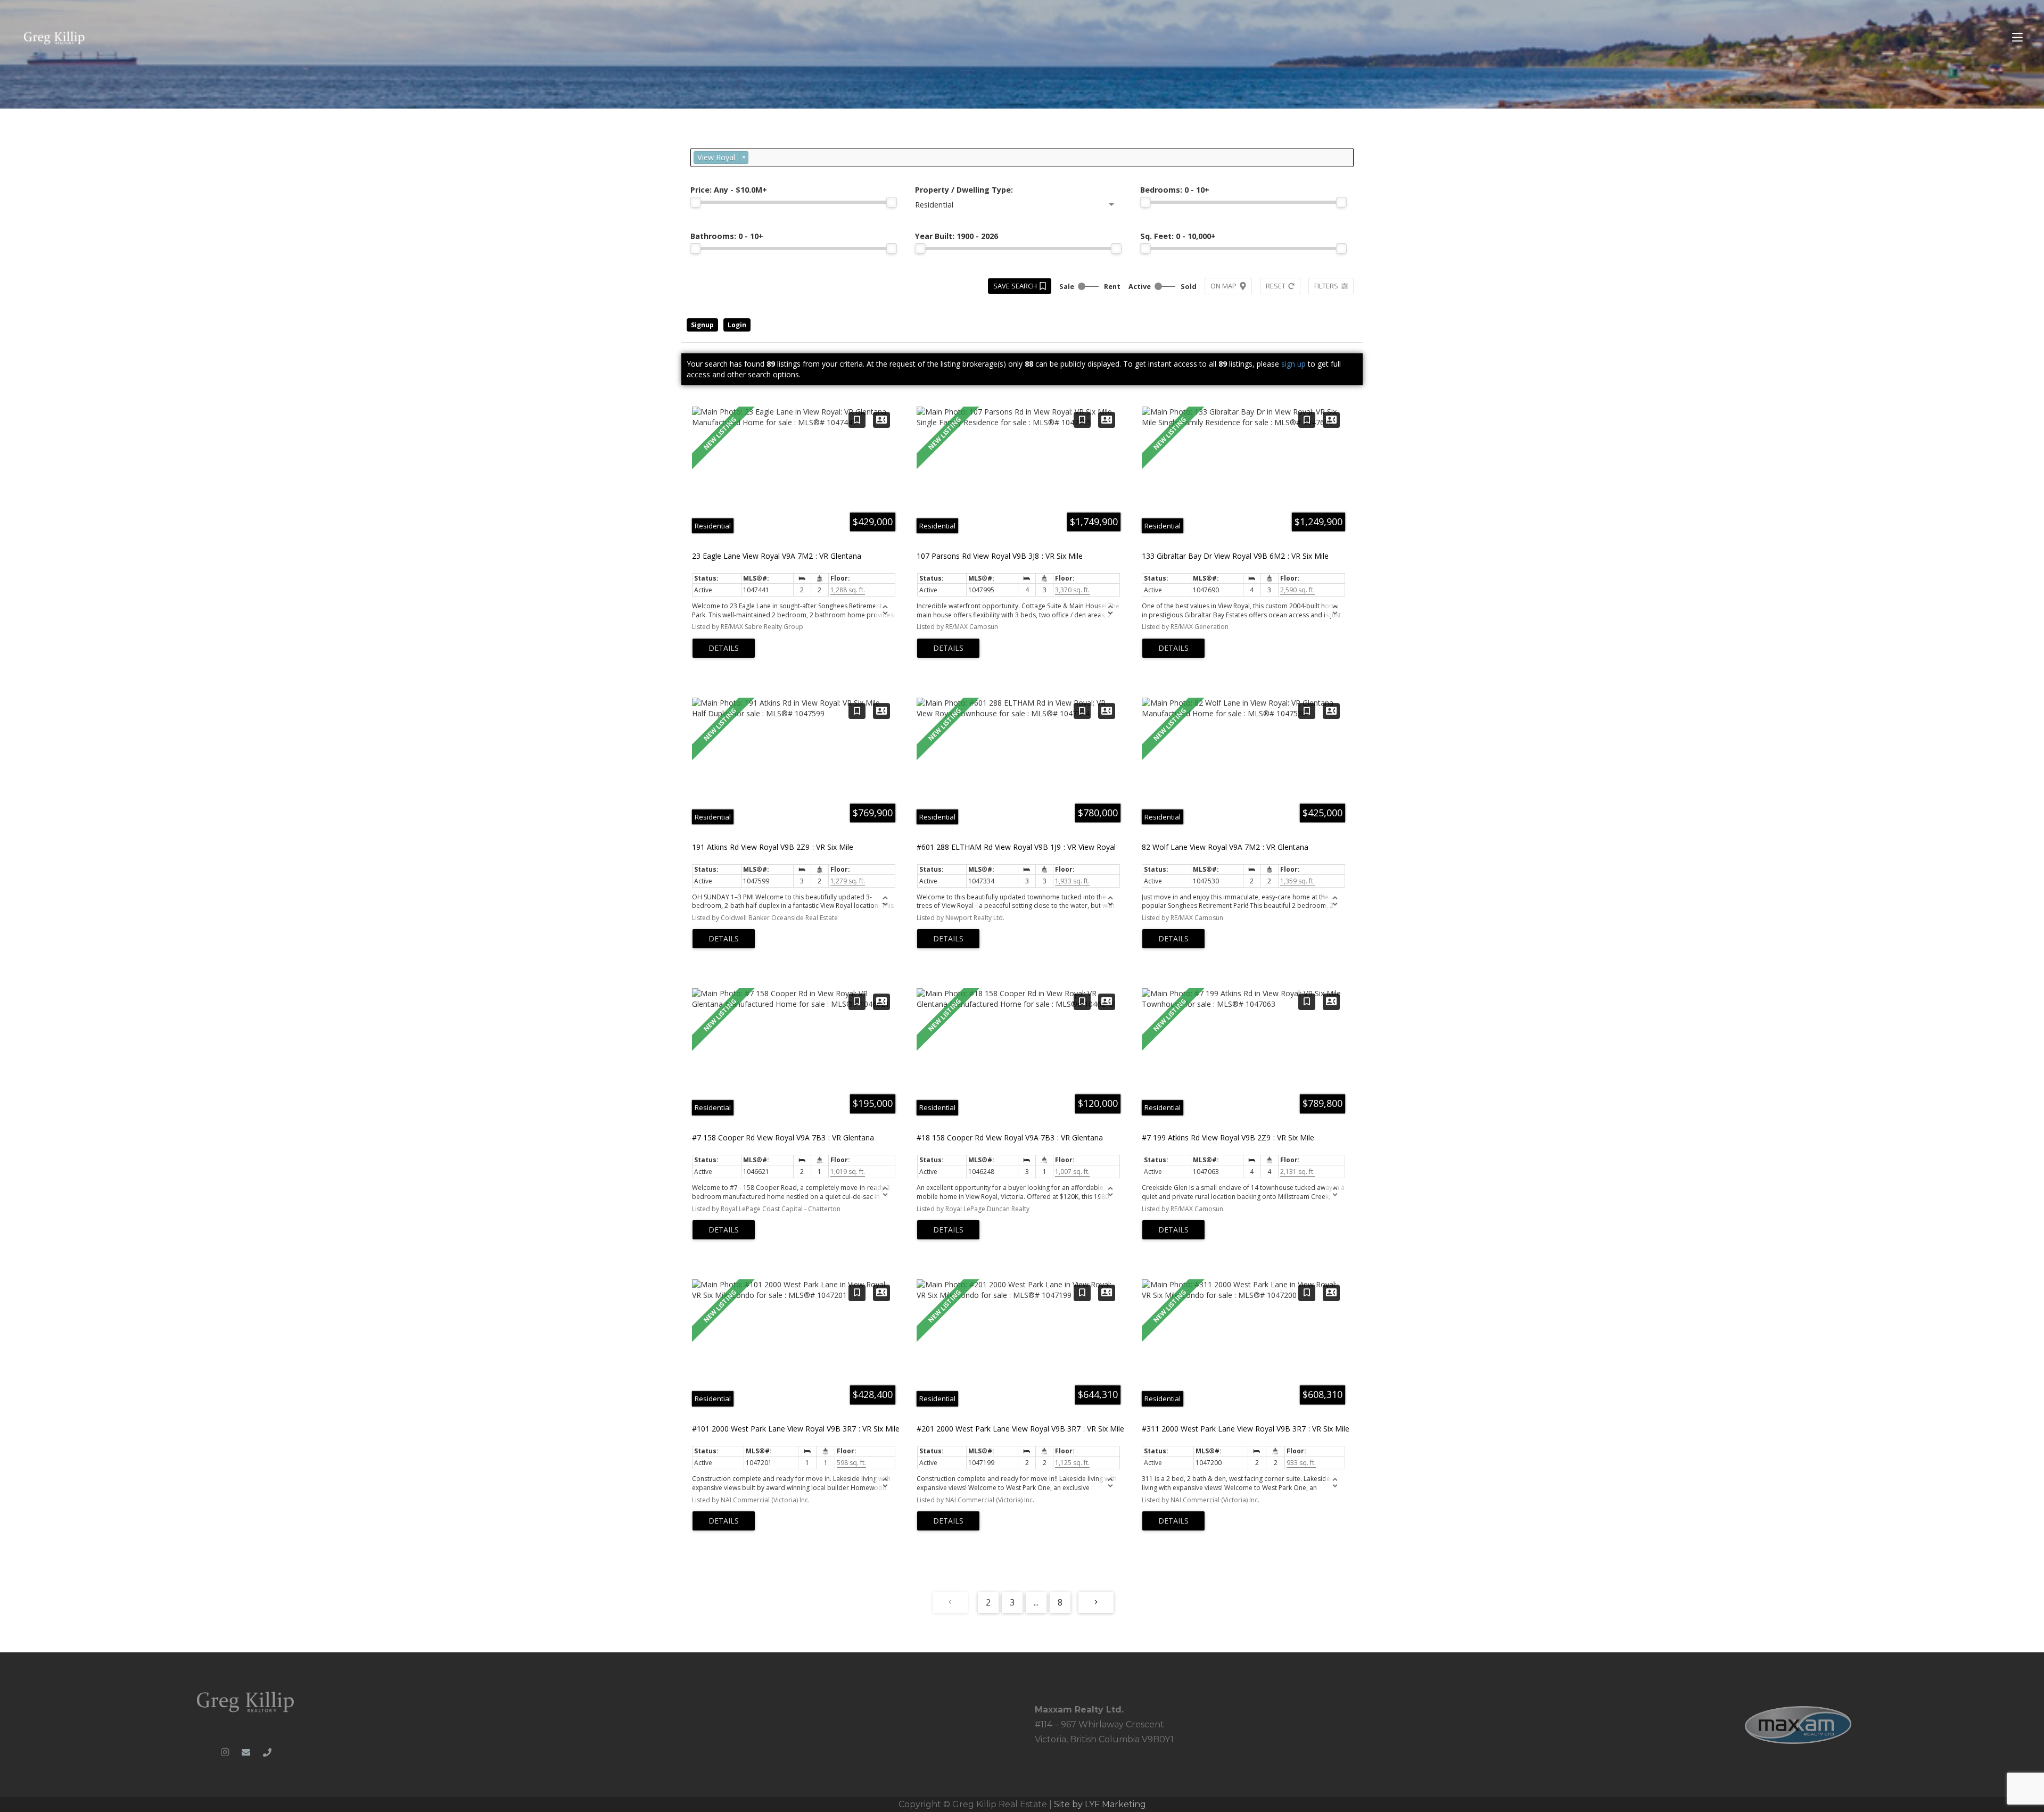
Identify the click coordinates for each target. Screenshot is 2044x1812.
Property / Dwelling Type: (964, 190)
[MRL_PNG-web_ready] (1798, 1725)
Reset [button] (1276, 286)
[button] (2017, 37)
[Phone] (267, 1752)
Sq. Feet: (1178, 236)
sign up (1293, 364)
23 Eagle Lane (777, 556)
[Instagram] (225, 1752)
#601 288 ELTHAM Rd (1016, 847)
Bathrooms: (727, 236)
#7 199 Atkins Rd (1228, 1137)
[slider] (696, 202)
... (1036, 1602)
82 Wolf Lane (1225, 847)
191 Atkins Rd (773, 847)
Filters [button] (1326, 286)
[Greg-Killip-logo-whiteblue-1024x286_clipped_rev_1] (246, 1701)
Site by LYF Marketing (1100, 1804)
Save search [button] (1015, 286)
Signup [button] (702, 325)
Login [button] (737, 325)
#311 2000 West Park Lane (1246, 1429)
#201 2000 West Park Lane (1020, 1429)
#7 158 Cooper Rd (783, 1137)
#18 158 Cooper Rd (1010, 1137)
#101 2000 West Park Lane (796, 1429)
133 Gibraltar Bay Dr (1235, 556)
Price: (729, 190)
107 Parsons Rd (1000, 556)
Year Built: (957, 236)
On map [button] (1223, 286)
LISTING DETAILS (724, 648)
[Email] (246, 1752)
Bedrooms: (1175, 190)
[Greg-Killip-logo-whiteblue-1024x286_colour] (55, 38)
